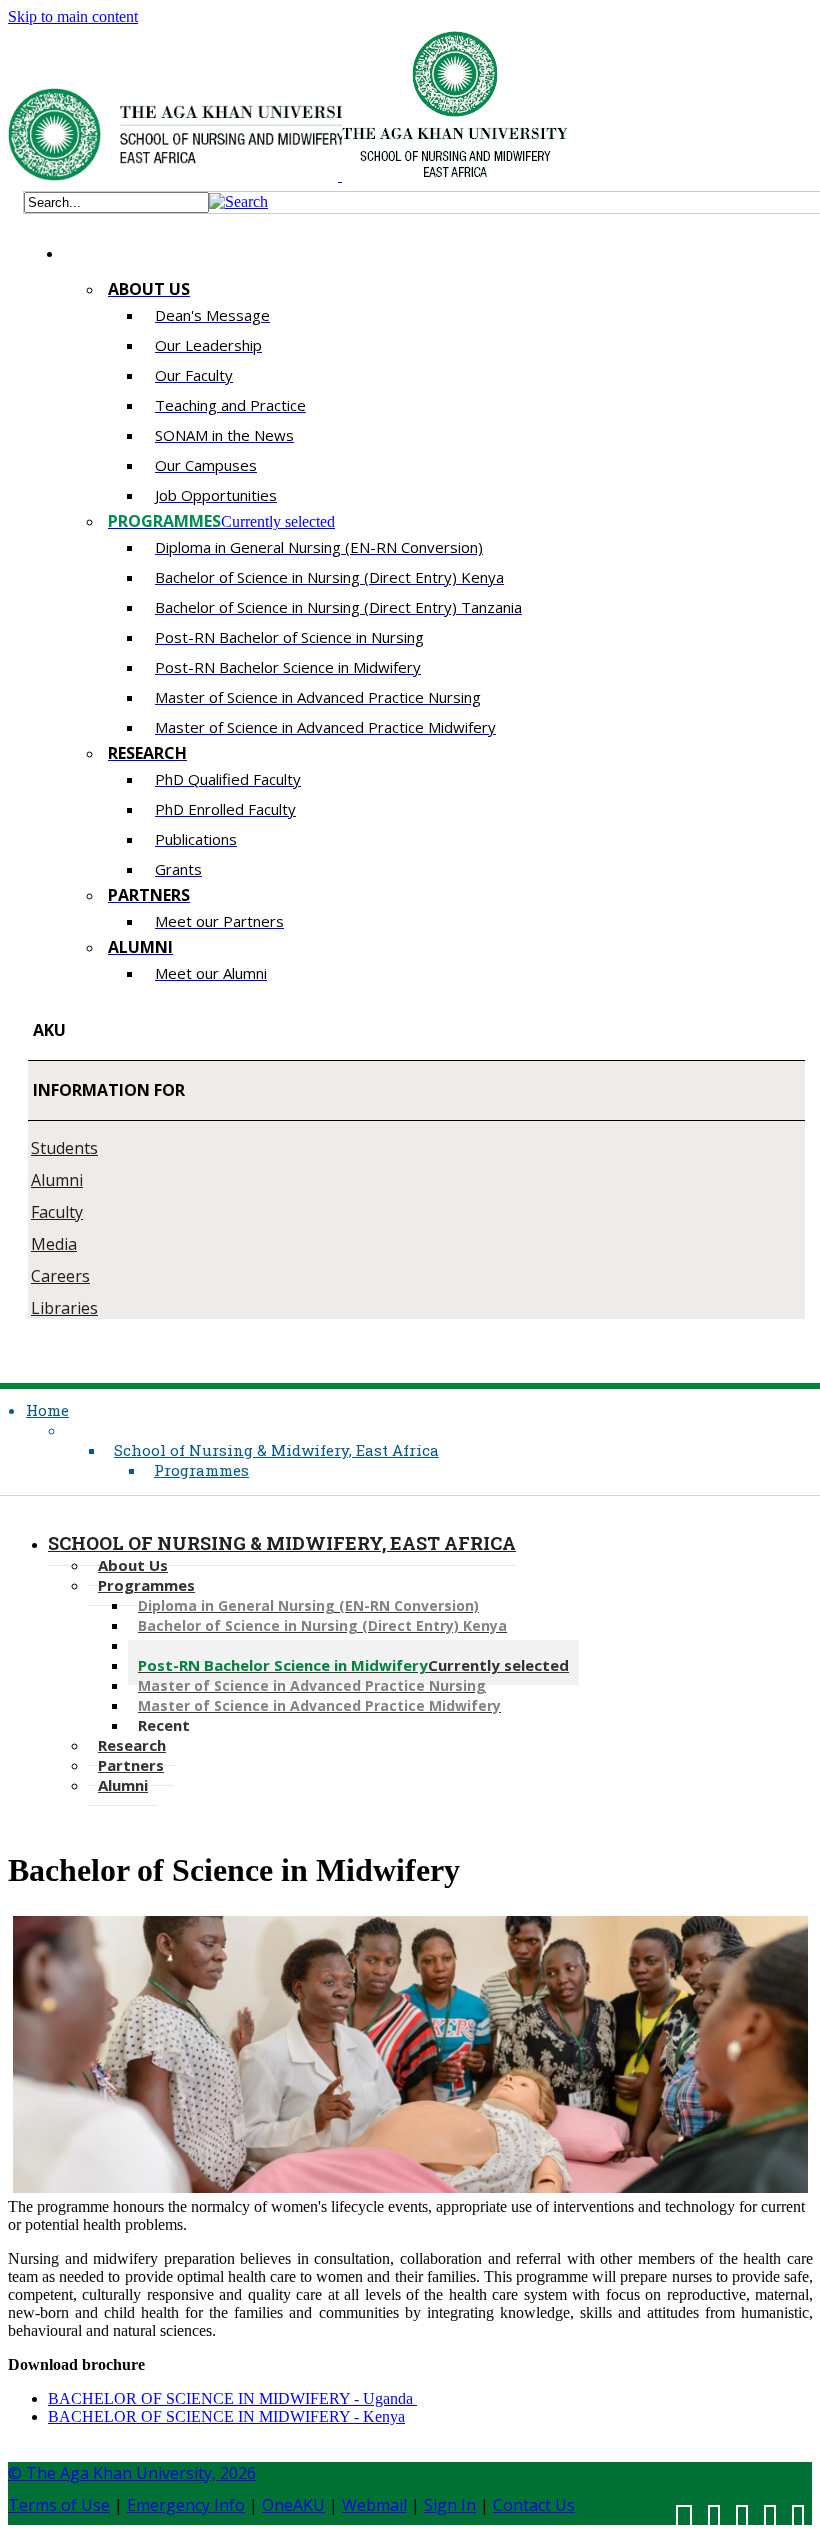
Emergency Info (186, 2505)
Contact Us (534, 2505)
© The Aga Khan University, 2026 (132, 2473)
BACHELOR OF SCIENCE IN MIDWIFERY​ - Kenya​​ (226, 2416)
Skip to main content (73, 16)
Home (47, 1410)
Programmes (201, 1470)
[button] (238, 201)
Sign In (450, 2505)
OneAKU (293, 2505)
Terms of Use (59, 2505)
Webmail (374, 2505)
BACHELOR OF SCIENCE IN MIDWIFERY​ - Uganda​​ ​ (232, 2398)
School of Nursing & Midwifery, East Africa (276, 1450)
